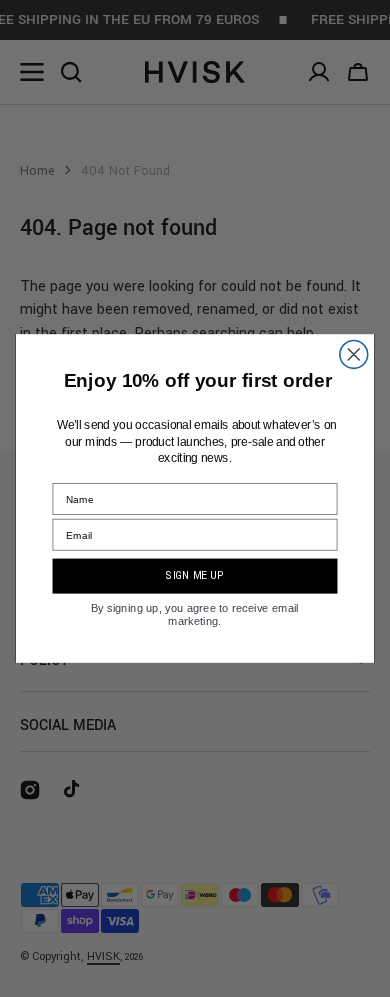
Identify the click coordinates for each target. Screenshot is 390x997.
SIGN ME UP (194, 576)
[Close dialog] (354, 355)
